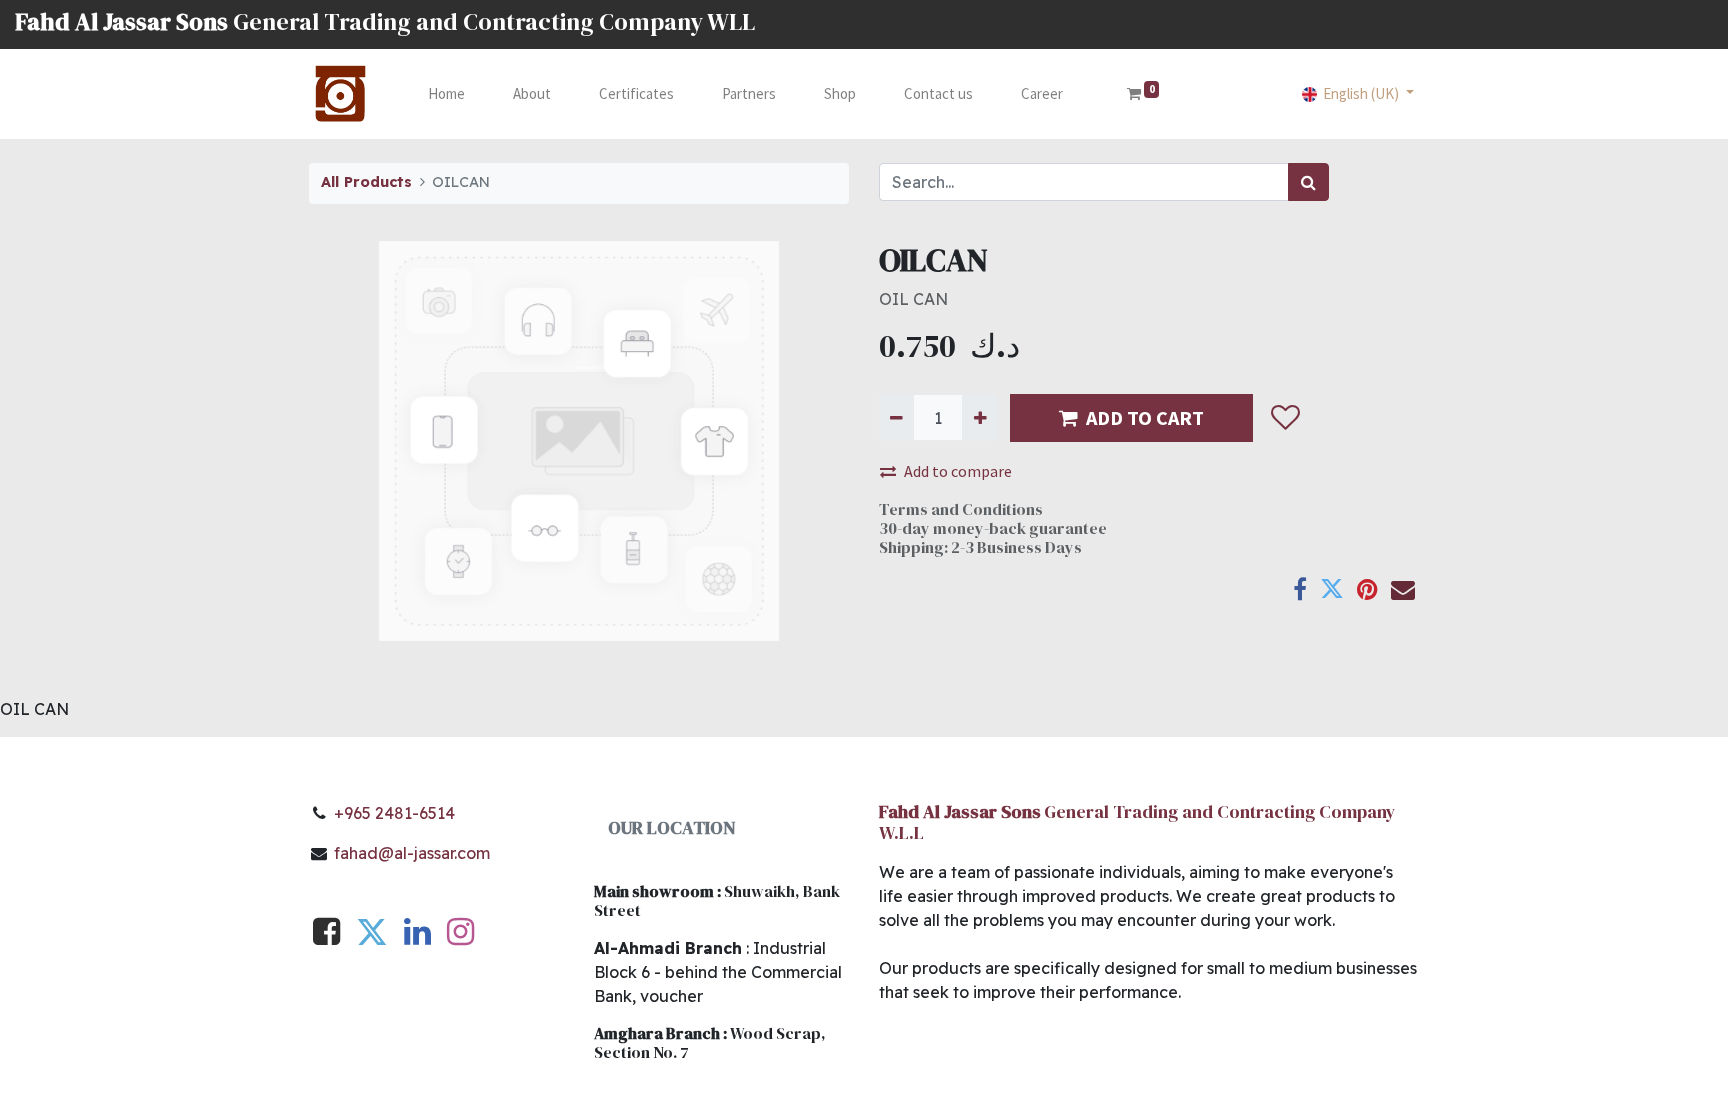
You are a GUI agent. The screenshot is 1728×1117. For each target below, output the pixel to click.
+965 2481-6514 (394, 813)
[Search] (1308, 182)
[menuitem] (446, 94)
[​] (326, 937)
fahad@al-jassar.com (412, 853)
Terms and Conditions (961, 509)
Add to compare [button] (958, 471)
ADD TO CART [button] (1145, 417)
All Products (366, 182)
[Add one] (979, 417)
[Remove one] (896, 417)
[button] (1284, 418)
